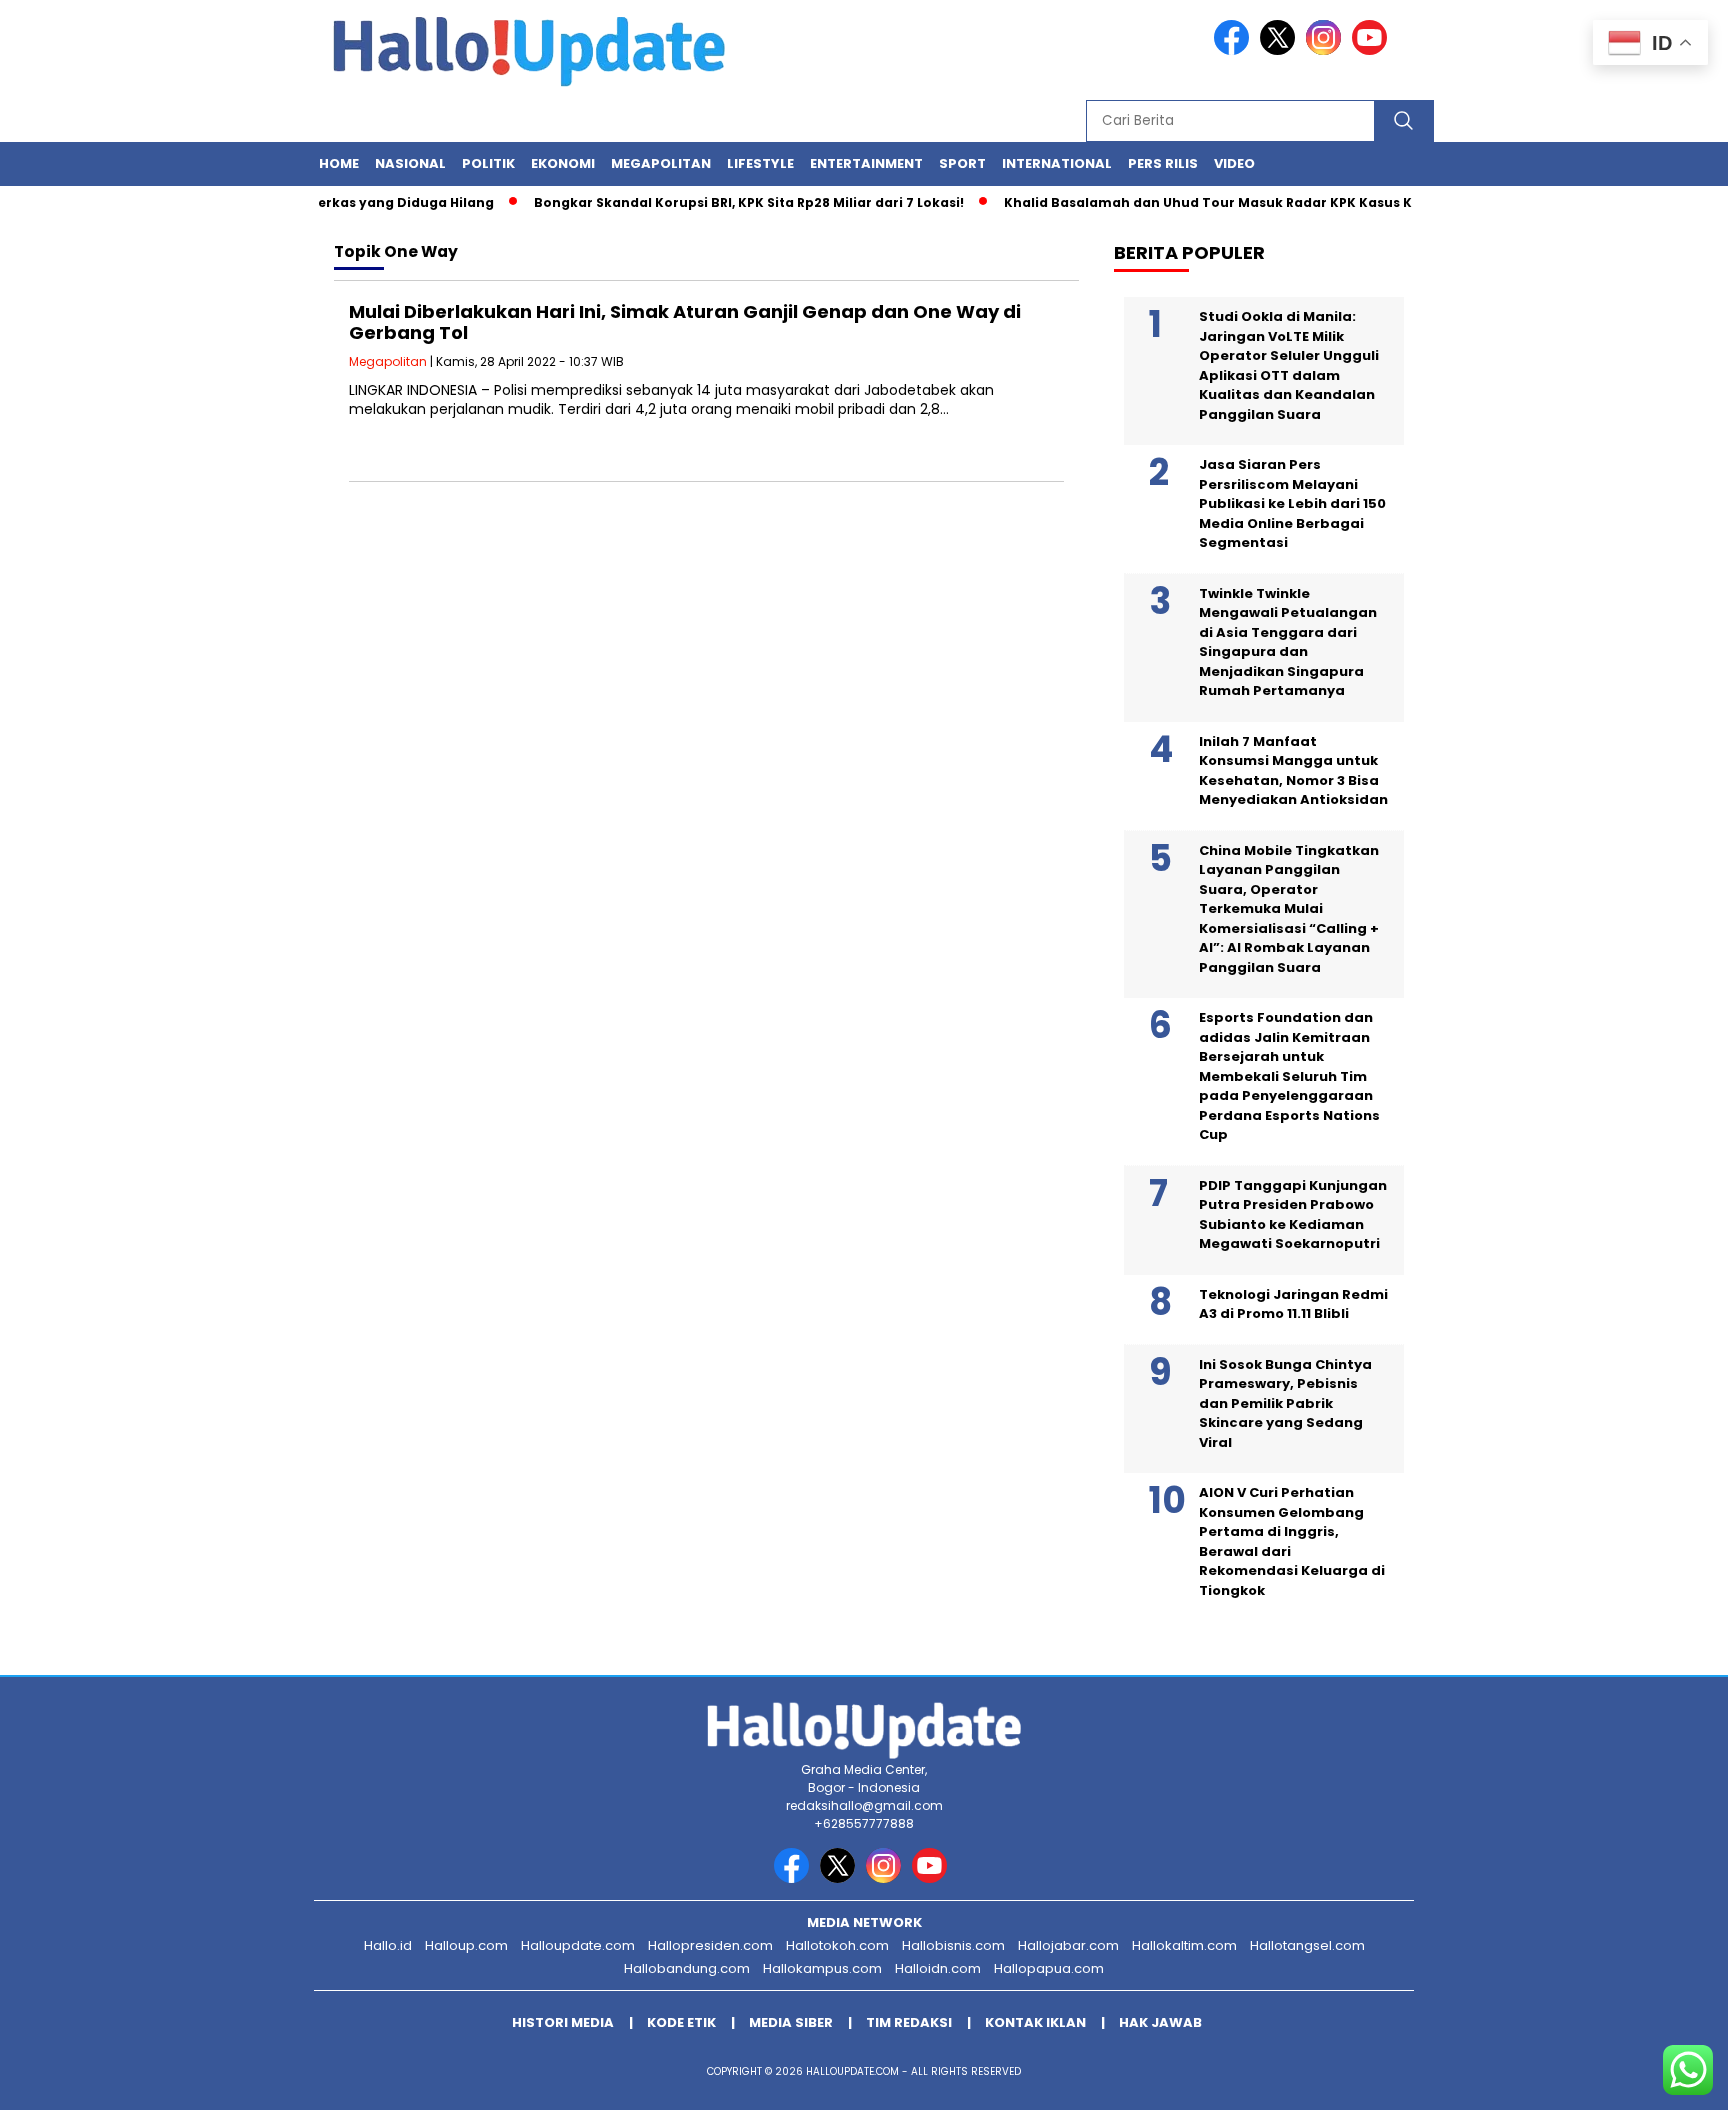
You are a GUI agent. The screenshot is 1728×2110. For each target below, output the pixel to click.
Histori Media (563, 2022)
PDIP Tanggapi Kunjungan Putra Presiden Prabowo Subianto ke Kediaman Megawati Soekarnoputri (1293, 1215)
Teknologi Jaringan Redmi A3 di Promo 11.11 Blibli (1293, 1304)
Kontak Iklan (1035, 2022)
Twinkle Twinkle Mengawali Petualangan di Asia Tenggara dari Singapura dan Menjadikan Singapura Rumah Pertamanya (1288, 642)
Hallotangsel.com (1307, 1945)
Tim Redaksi (909, 2022)
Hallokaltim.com (1184, 1945)
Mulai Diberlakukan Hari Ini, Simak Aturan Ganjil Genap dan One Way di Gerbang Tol (685, 322)
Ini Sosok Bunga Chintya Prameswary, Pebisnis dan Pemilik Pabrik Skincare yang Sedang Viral (1285, 1403)
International (1057, 163)
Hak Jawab (1160, 2022)
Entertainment (866, 163)
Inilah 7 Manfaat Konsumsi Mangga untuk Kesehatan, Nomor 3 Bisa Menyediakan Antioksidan (1293, 771)
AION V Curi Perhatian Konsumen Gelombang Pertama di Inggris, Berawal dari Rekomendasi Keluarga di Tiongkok (1292, 1541)
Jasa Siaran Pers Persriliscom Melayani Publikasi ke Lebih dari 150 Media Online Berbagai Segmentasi (1292, 503)
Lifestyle (760, 163)
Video (1234, 163)
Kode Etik (681, 2022)
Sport (962, 163)
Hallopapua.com (1049, 1968)
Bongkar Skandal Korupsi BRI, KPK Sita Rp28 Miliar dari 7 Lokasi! (721, 202)
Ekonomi (563, 163)
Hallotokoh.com (837, 1945)
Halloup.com (466, 1945)
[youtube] (1373, 50)
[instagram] (1327, 50)
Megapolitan (661, 163)
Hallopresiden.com (710, 1945)
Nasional (410, 163)
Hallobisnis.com (953, 1945)
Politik (488, 163)
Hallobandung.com (687, 1968)
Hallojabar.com (1068, 1945)
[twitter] (1281, 50)
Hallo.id (388, 1945)
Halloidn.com (938, 1968)
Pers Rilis (1163, 163)
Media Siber (791, 2022)
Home (339, 163)
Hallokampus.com (822, 1968)
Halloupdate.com (578, 1945)
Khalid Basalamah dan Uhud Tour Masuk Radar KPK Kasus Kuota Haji (1211, 202)
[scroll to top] (1659, 2079)
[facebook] (1235, 50)
